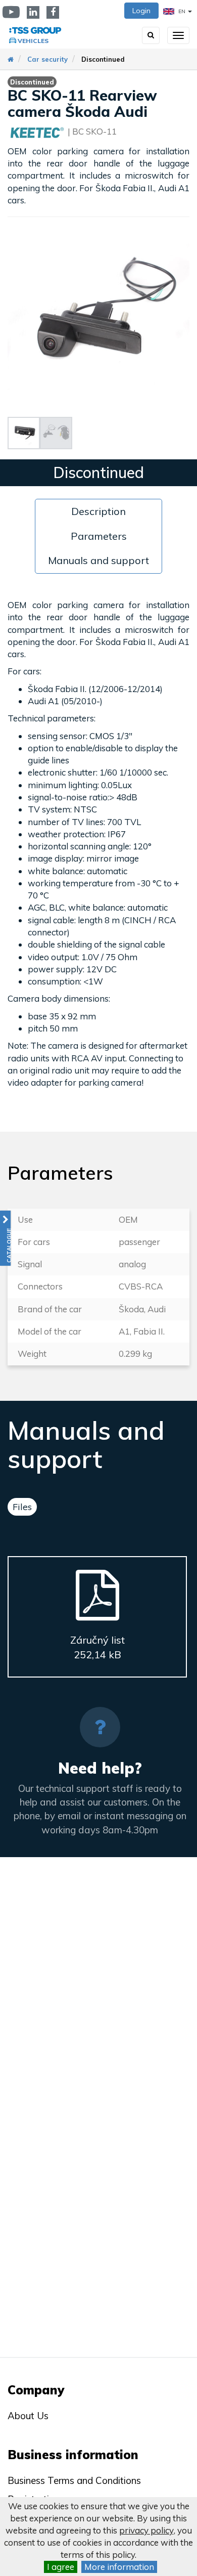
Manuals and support (98, 560)
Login (141, 11)
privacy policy (146, 2530)
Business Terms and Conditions (74, 2480)
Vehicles (33, 41)
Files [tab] (22, 1507)
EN (182, 11)
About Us (28, 2416)
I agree (61, 2567)
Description (98, 511)
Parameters (99, 536)
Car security (47, 59)
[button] (5, 1238)
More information (119, 2567)
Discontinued (103, 59)
